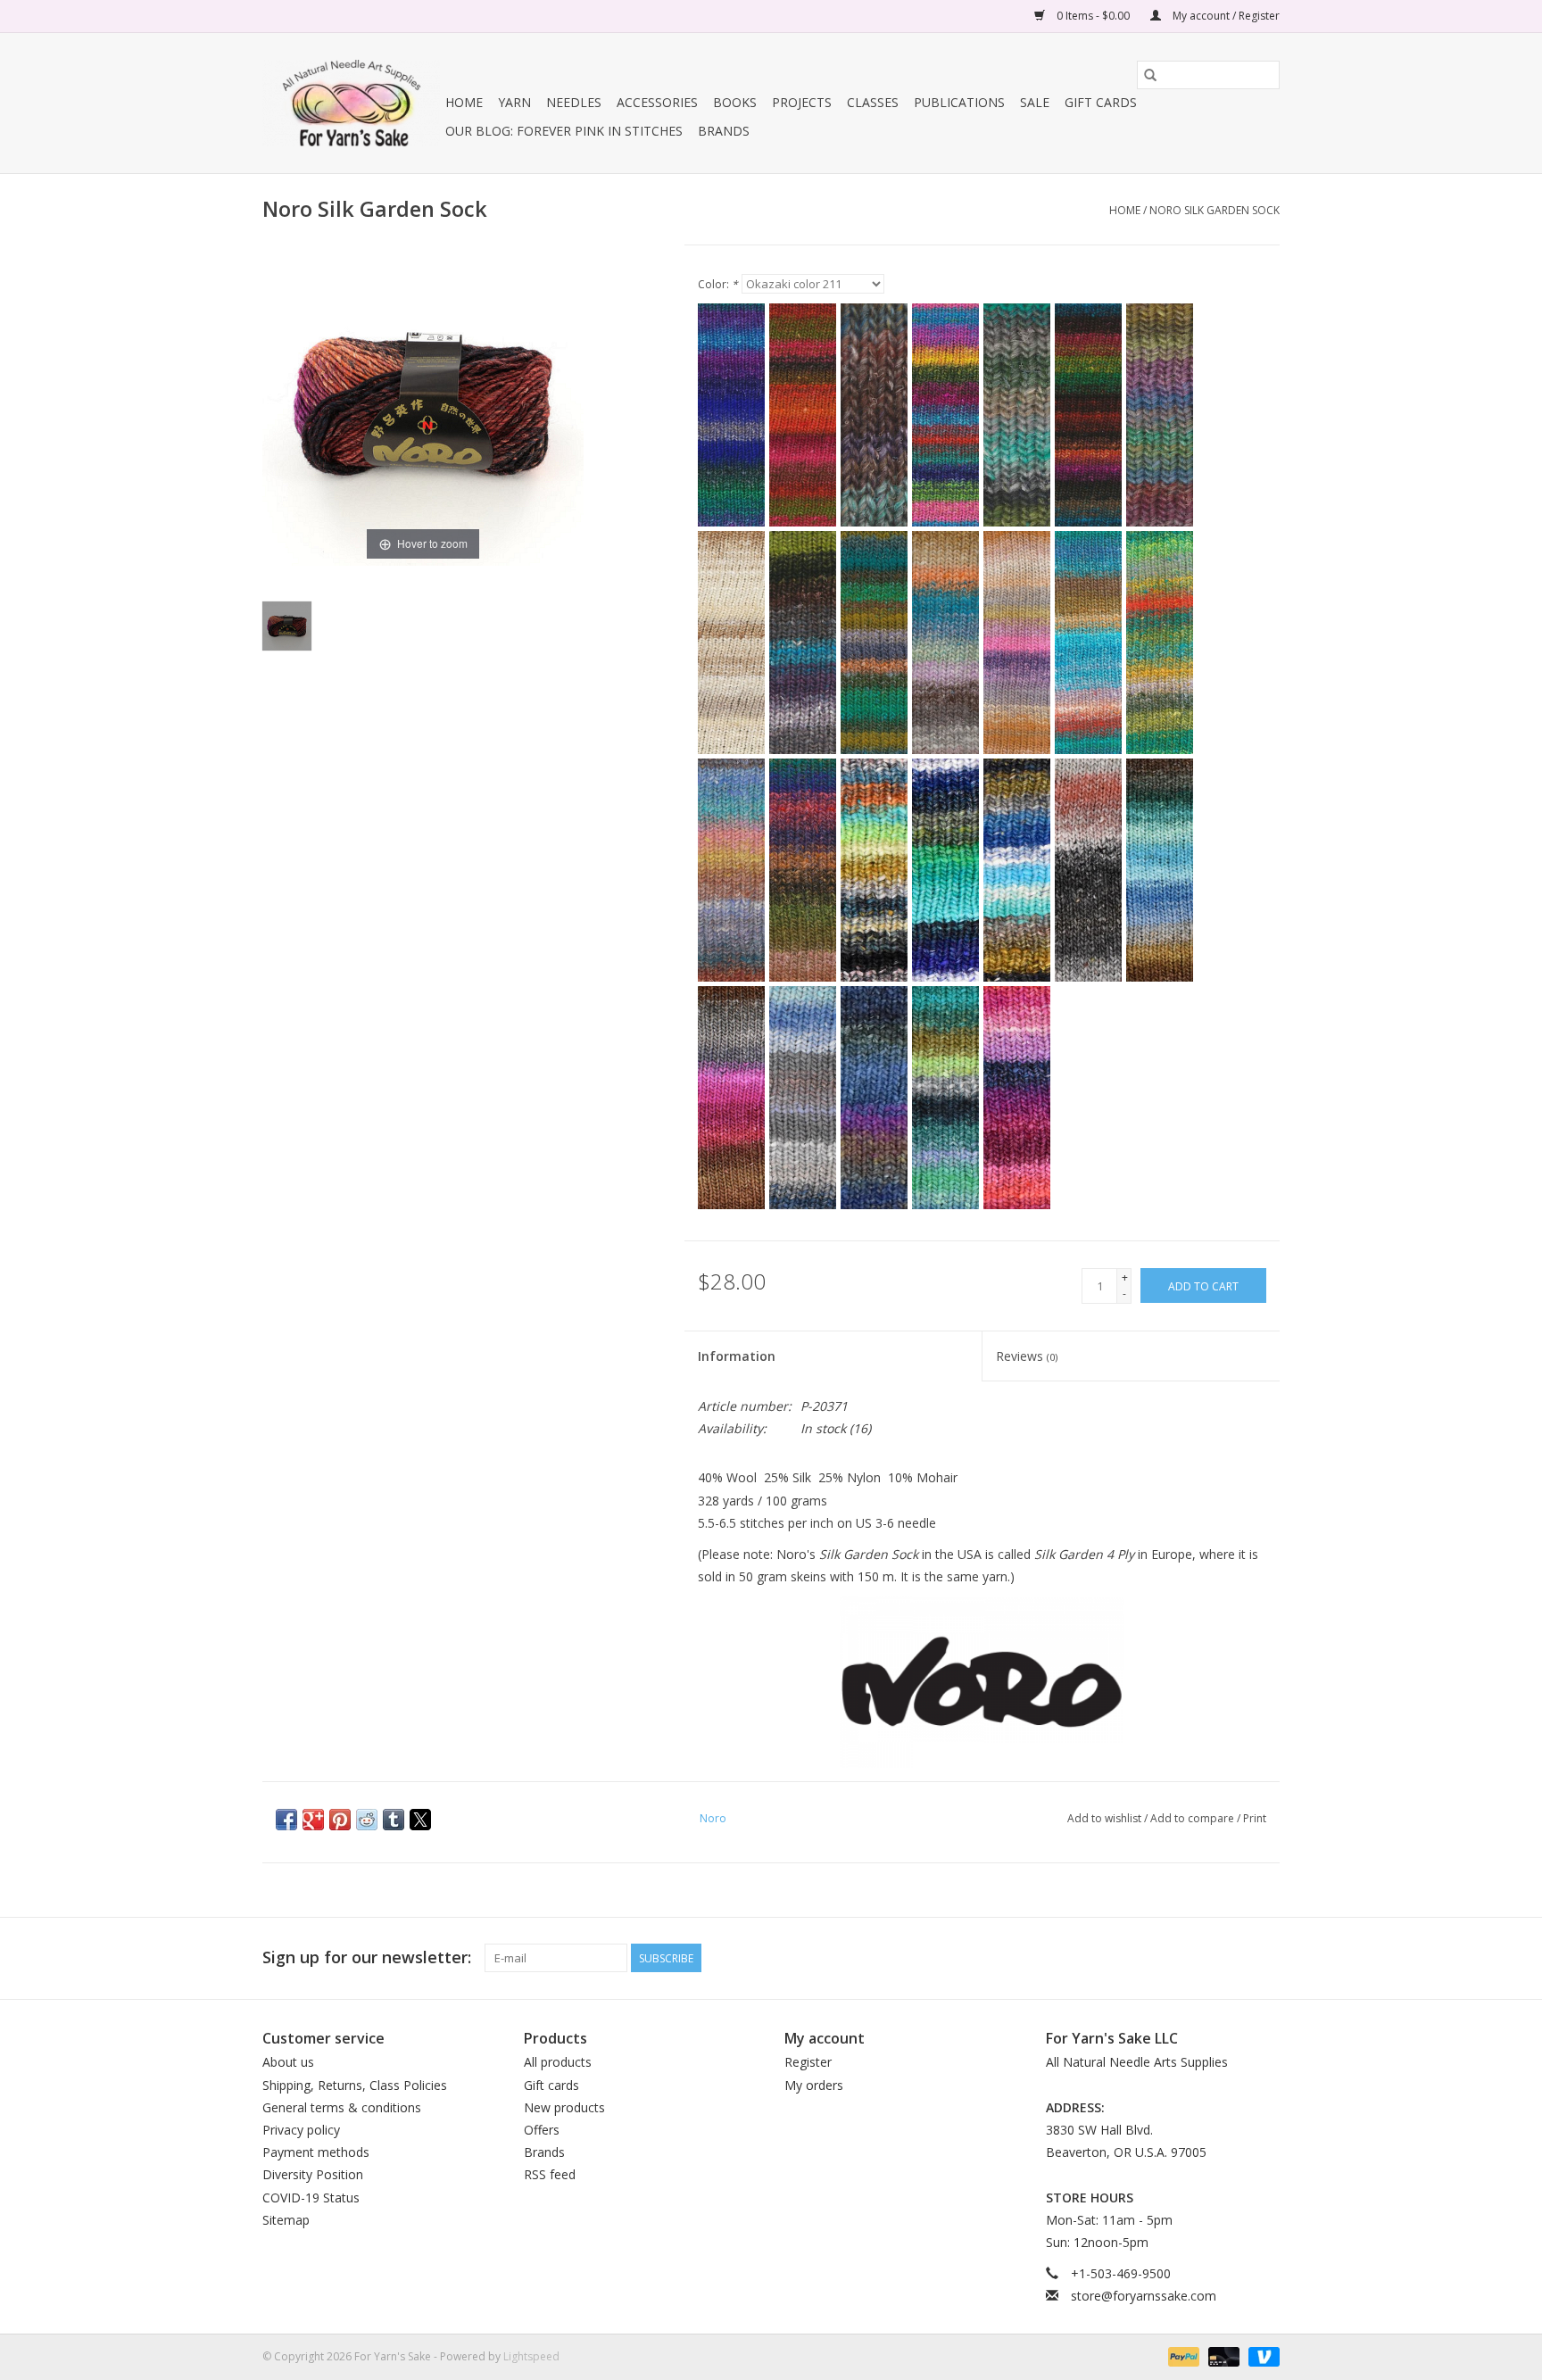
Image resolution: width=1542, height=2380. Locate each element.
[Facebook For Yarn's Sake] (1201, 1958)
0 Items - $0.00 (1093, 16)
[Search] (1150, 75)
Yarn (514, 102)
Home (464, 102)
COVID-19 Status (311, 2198)
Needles (574, 102)
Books (735, 102)
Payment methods (316, 2152)
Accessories (657, 102)
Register (808, 2062)
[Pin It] (340, 1820)
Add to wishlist (1106, 1818)
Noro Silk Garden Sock (1215, 210)
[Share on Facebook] (286, 1820)
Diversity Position (313, 2174)
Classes (873, 102)
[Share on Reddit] (367, 1820)
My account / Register (1225, 16)
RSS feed (550, 2174)
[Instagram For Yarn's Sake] (1265, 1958)
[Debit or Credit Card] (1222, 2356)
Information (737, 1356)
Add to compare (1194, 1818)
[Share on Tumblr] (394, 1820)
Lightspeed (531, 2356)
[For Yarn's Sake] (351, 103)
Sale (1035, 102)
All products (558, 2062)
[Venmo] (1261, 2356)
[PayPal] (1182, 2356)
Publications (959, 102)
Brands (724, 131)
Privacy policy (301, 2130)
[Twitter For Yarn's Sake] (1233, 1958)
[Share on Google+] (313, 1820)
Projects (802, 102)
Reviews (1027, 1356)
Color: (718, 284)
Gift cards (1101, 102)
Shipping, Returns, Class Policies (355, 2085)
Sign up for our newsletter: (367, 1957)
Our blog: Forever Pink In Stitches (564, 131)
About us (288, 2062)
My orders (814, 2085)
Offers (542, 2130)
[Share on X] (420, 1820)
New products (564, 2107)
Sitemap (286, 2220)
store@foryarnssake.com (1144, 2296)
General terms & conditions (342, 2107)
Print (1255, 1818)
